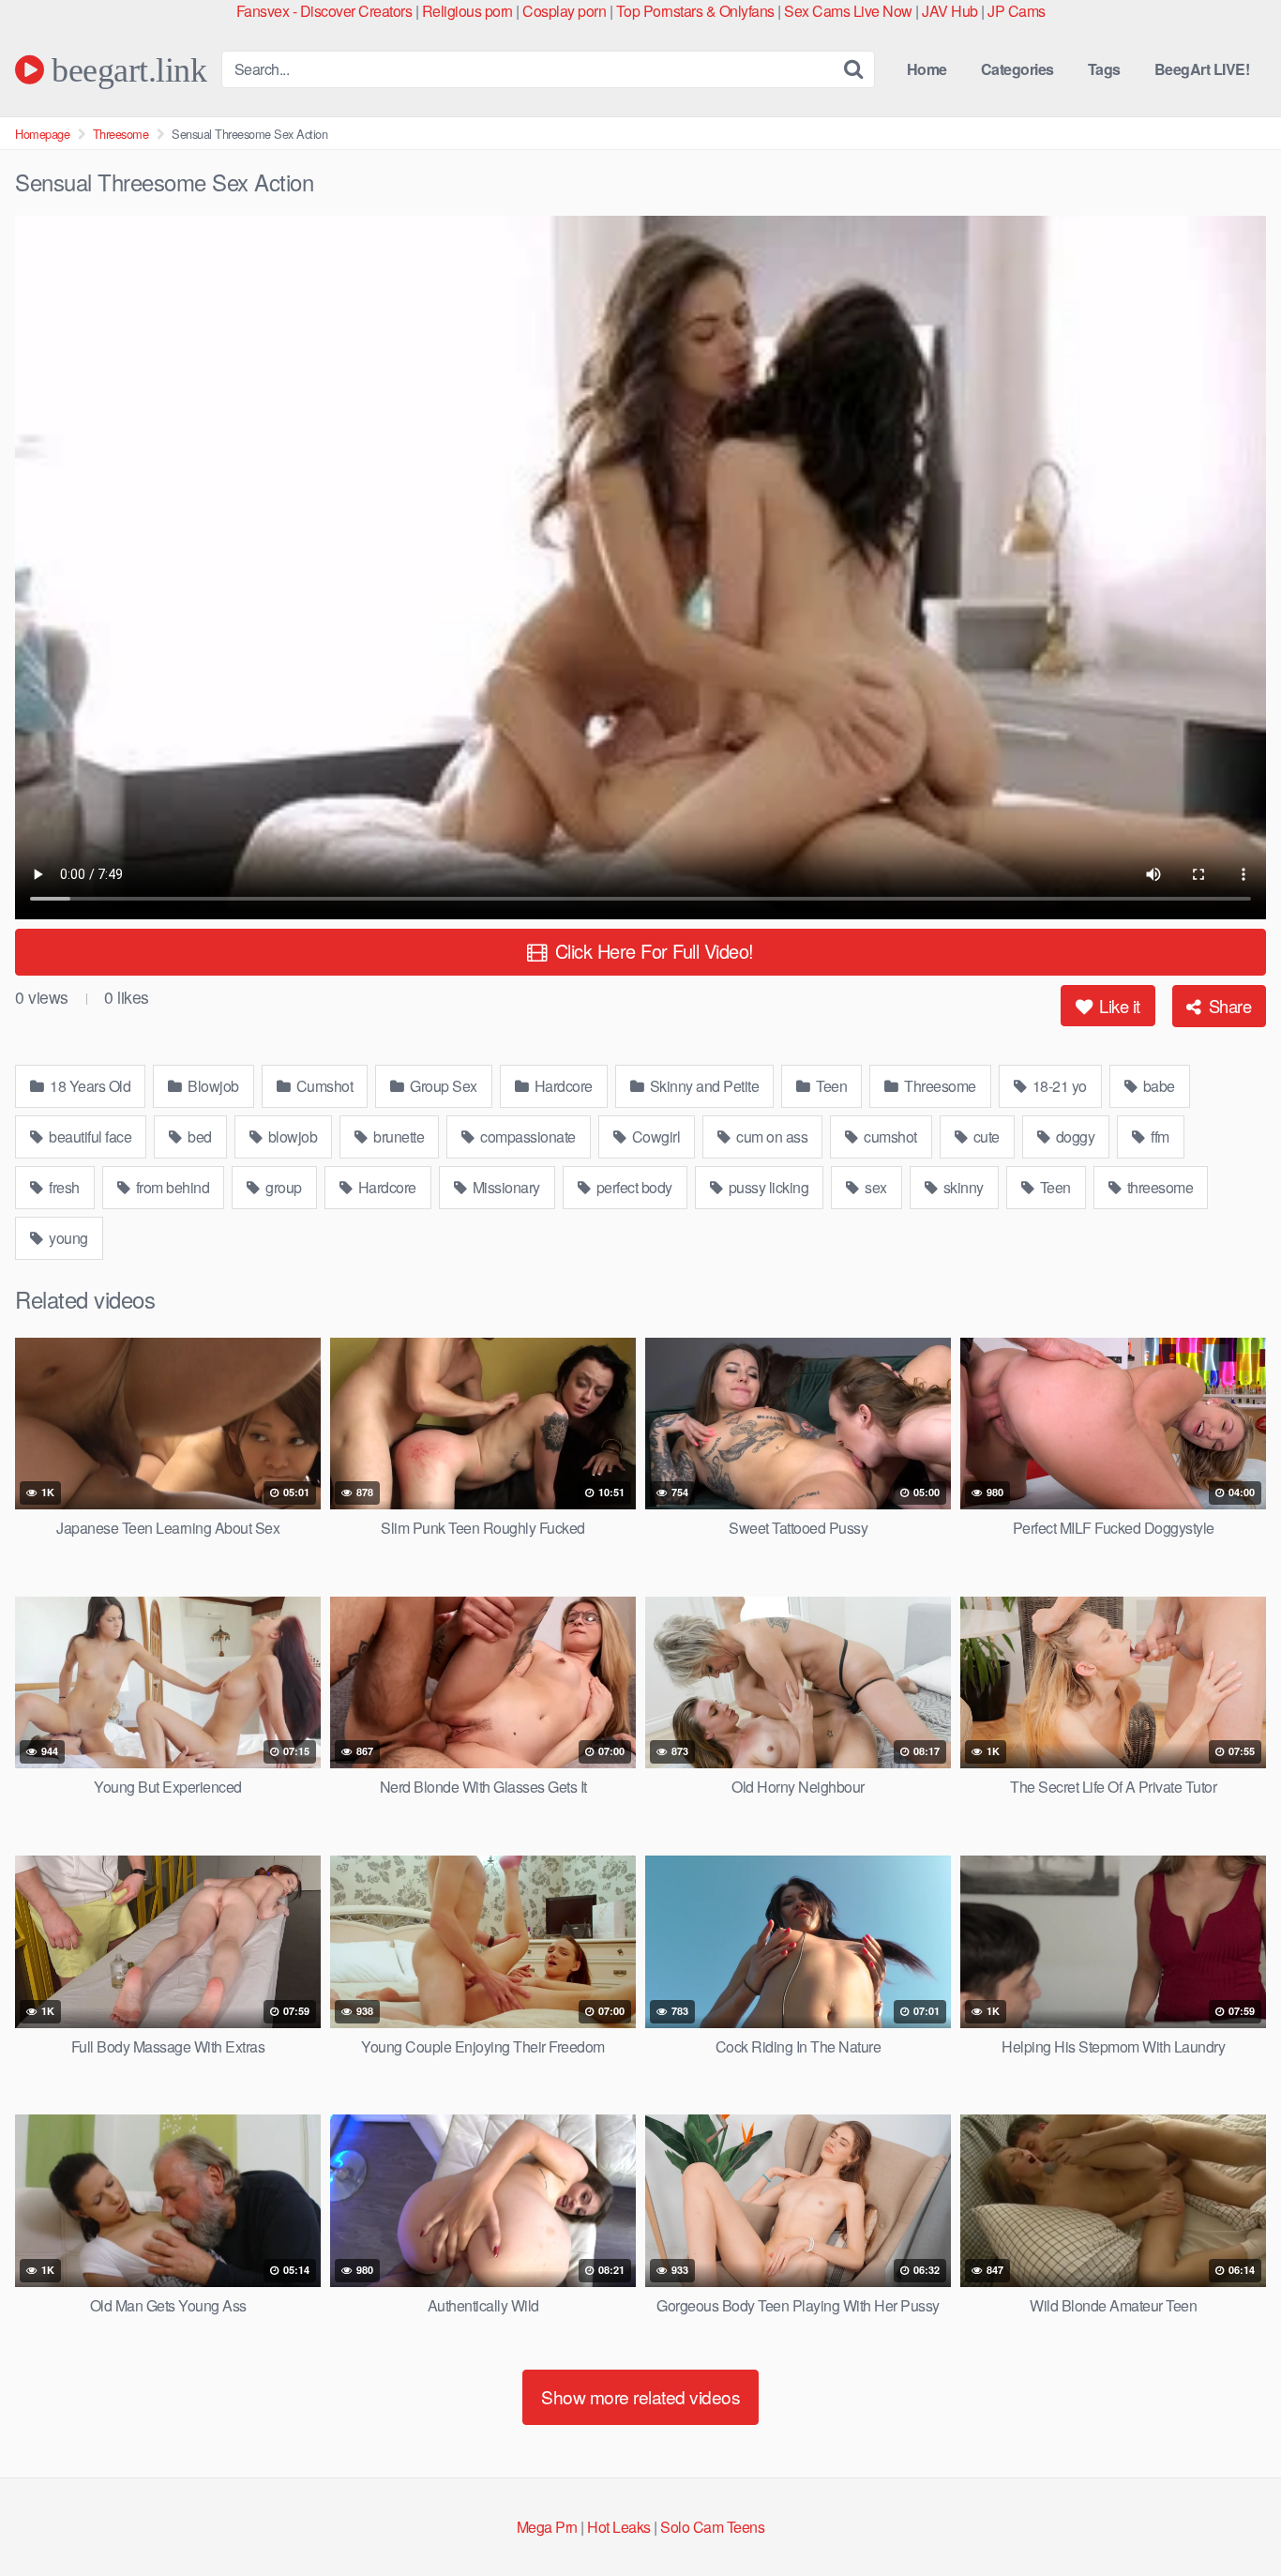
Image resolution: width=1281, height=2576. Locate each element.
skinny (962, 1187)
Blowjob (212, 1086)
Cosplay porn (564, 11)
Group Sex (442, 1086)
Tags (1104, 69)
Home (927, 69)
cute (985, 1136)
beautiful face (89, 1136)
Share (1228, 1006)
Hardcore (562, 1086)
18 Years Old (89, 1086)
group (282, 1187)
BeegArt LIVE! (1202, 69)
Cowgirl (654, 1136)
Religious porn (467, 11)
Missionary (505, 1187)
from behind (171, 1187)
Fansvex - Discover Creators (324, 11)
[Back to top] (1229, 2516)
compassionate (527, 1136)
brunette (398, 1136)
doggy (1073, 1136)
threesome (1158, 1187)
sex (874, 1187)
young (67, 1238)
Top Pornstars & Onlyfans (695, 11)
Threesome (121, 134)
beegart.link (125, 69)
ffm (1159, 1136)
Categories (1017, 69)
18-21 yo (1058, 1086)
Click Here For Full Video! (652, 951)
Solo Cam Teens (712, 2527)
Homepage (42, 134)
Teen (830, 1086)
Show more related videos (640, 2396)
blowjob (291, 1136)
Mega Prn (547, 2527)
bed (198, 1136)
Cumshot (323, 1086)
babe (1157, 1086)
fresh (63, 1187)
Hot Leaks (619, 2527)
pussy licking (767, 1187)
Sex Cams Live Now (848, 11)
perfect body (633, 1187)
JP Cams (1017, 11)
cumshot (889, 1136)
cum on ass (771, 1136)
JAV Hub (950, 11)
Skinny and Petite (702, 1086)
